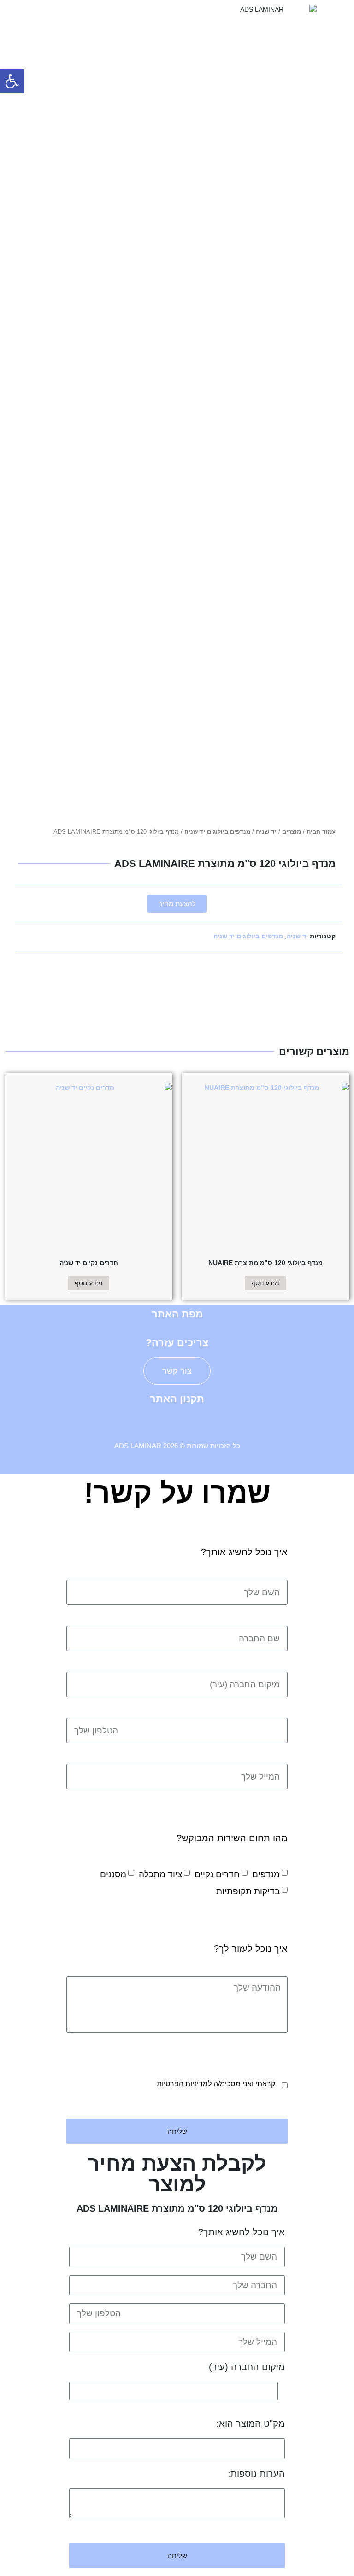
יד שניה (266, 832)
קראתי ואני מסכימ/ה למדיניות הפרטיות (216, 2084)
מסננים (113, 1874)
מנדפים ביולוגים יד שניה (217, 832)
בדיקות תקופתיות (248, 1891)
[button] (89, 14)
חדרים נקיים (217, 1874)
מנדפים (266, 1874)
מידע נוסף (265, 1283)
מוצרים (292, 832)
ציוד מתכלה (160, 1874)
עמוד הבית (321, 832)
